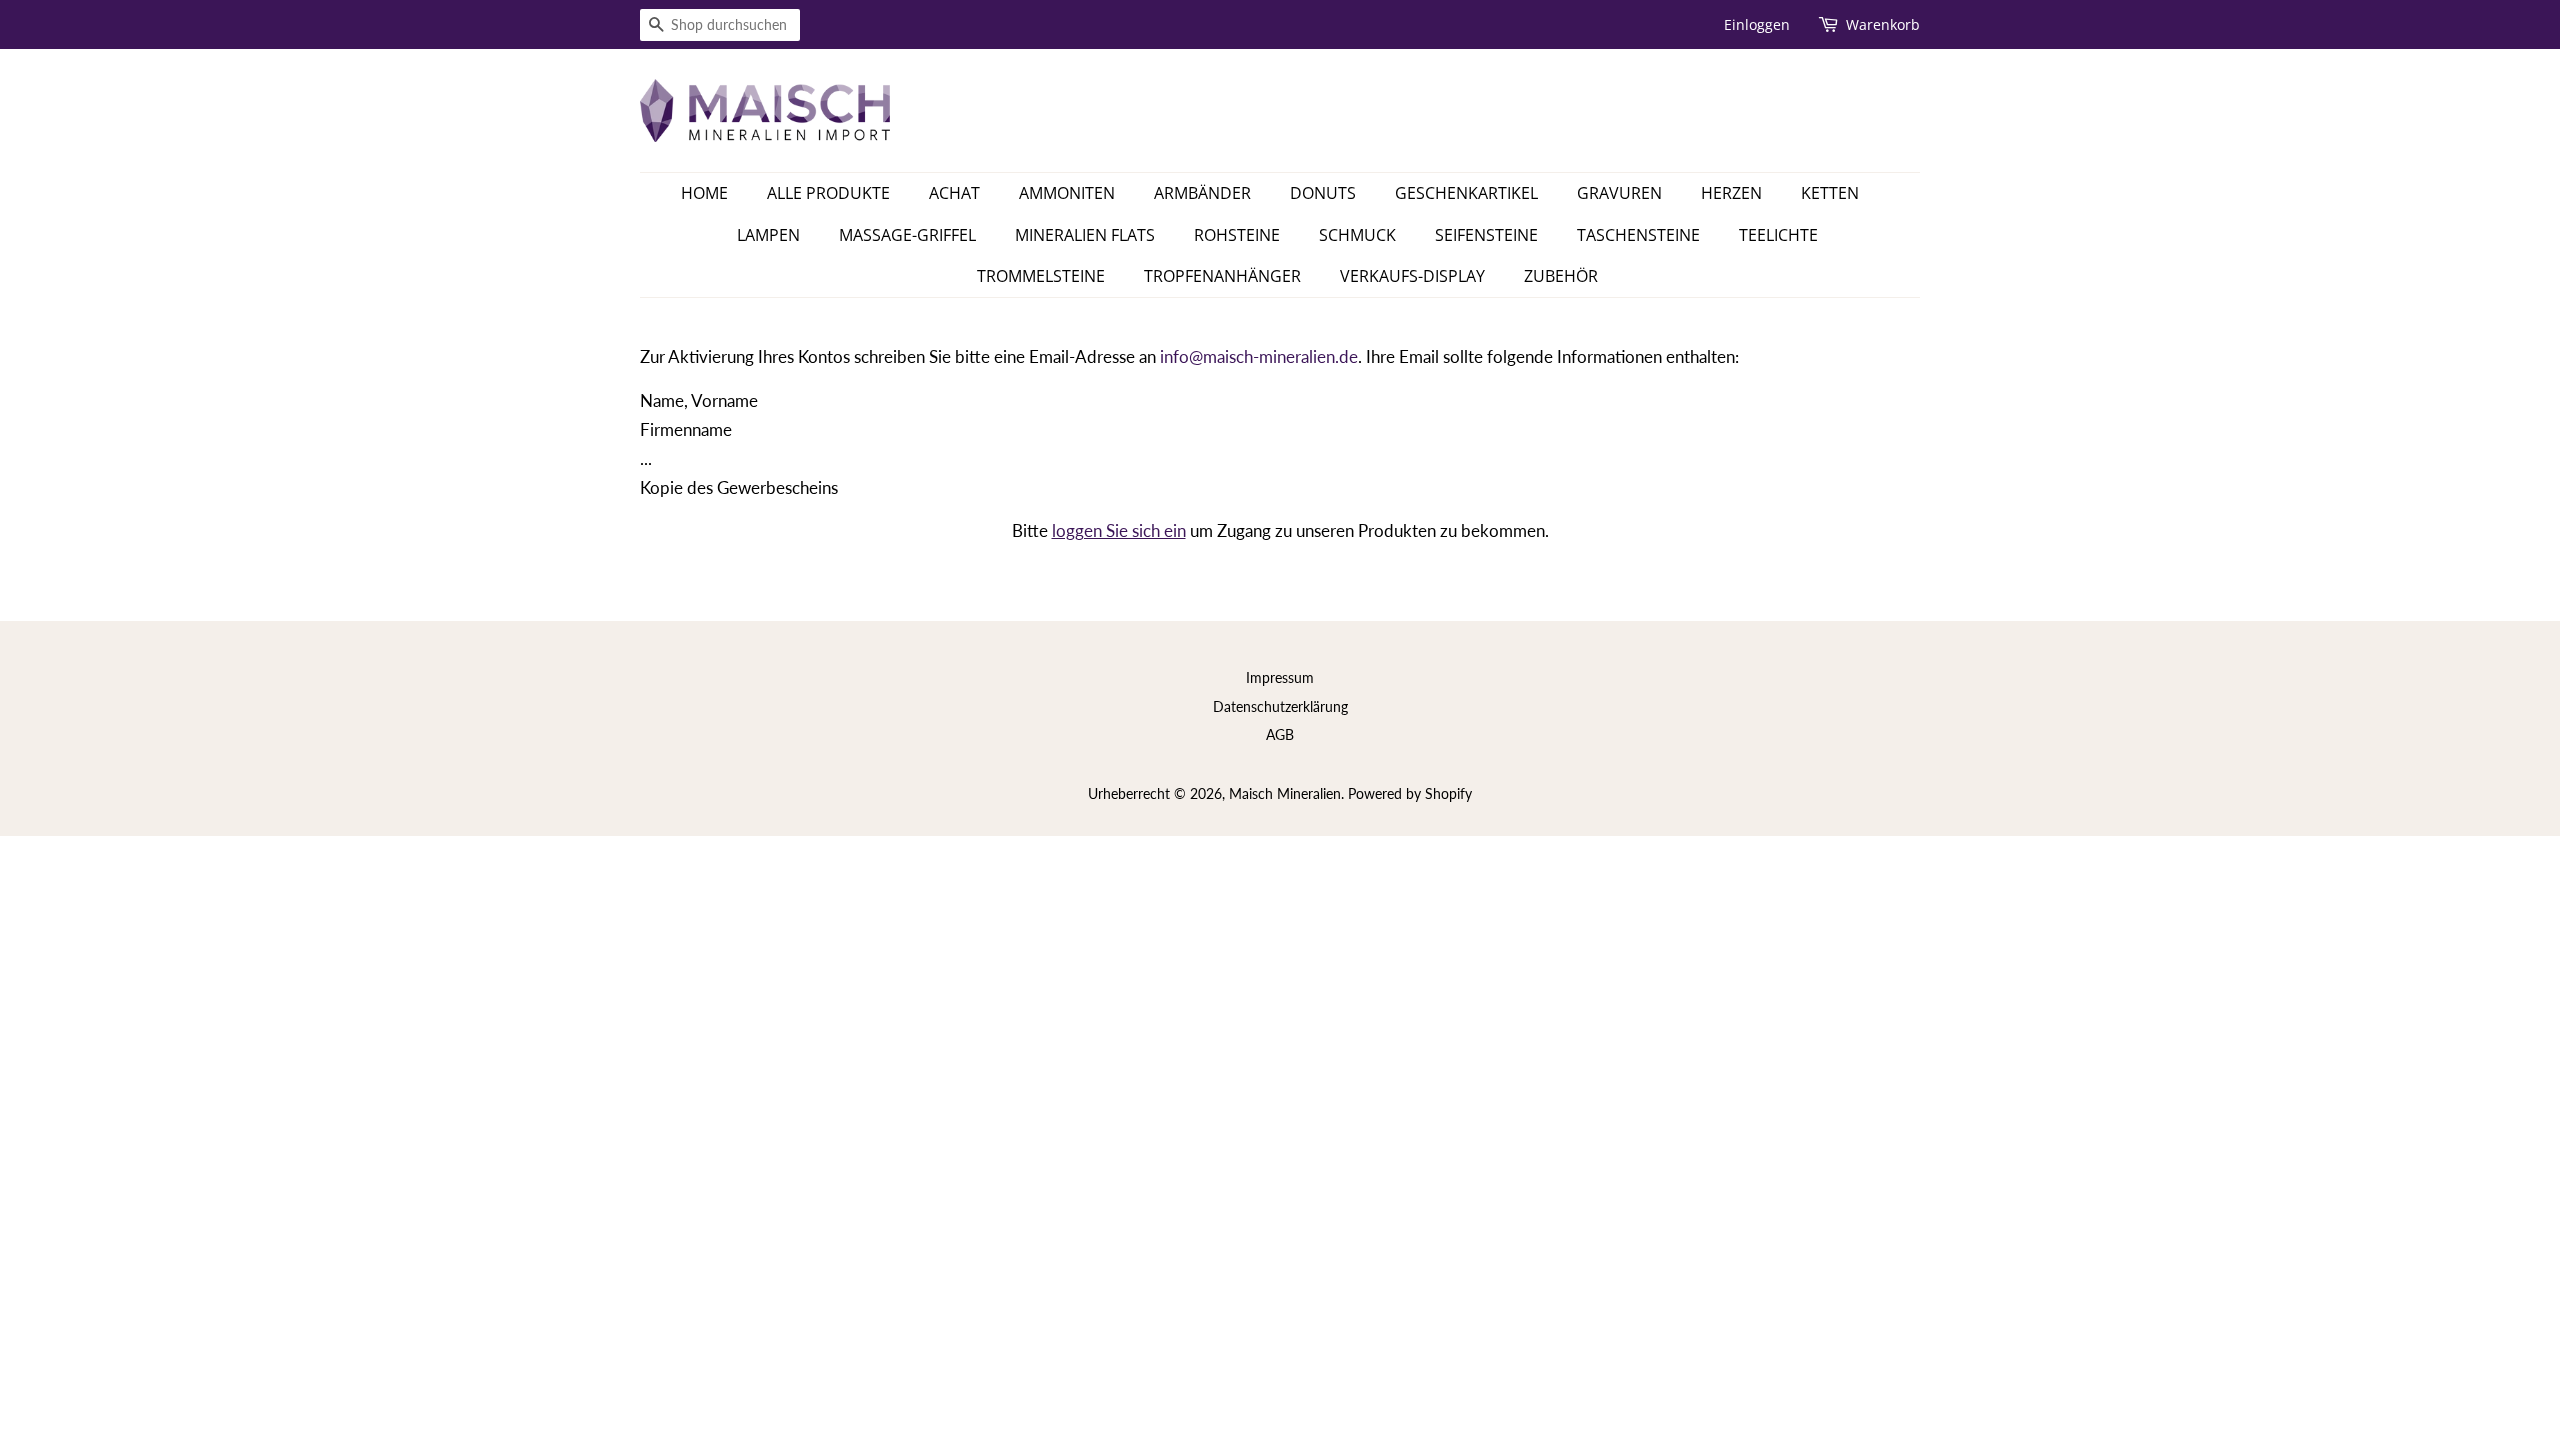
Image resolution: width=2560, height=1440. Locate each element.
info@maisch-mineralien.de (1259, 356)
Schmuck (1357, 235)
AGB (1280, 734)
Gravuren (1619, 193)
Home (704, 193)
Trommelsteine (1041, 276)
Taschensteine (1638, 235)
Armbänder (1202, 193)
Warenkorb (1883, 24)
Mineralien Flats (1085, 235)
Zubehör (1561, 276)
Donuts (1323, 193)
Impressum (1280, 677)
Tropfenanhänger (1222, 276)
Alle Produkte (828, 193)
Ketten (1830, 193)
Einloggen (1757, 24)
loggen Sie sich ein (1119, 530)
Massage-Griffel (907, 235)
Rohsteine (1237, 235)
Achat (954, 193)
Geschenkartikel (1466, 193)
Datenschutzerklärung (1280, 706)
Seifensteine (1486, 235)
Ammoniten (1067, 193)
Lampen (768, 235)
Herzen (1731, 193)
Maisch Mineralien (1285, 793)
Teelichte (1778, 235)
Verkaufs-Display (1412, 276)
